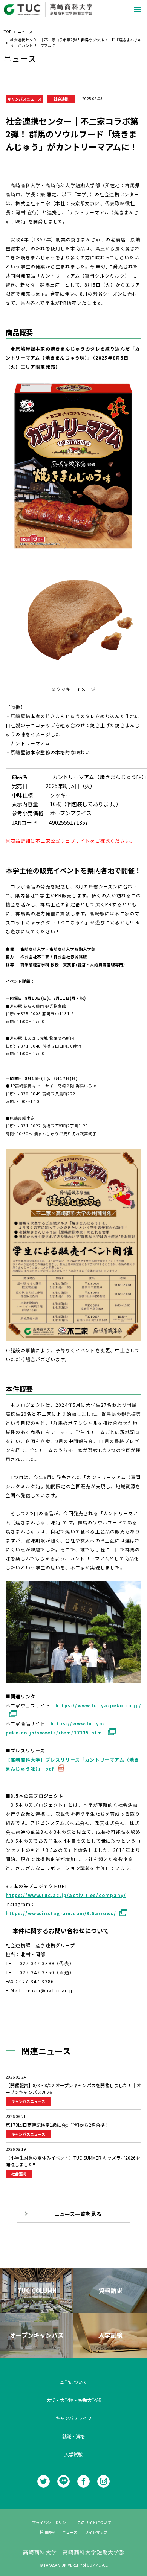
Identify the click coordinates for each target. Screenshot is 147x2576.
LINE (64, 2481)
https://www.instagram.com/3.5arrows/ (61, 1913)
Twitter (44, 2481)
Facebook (83, 2481)
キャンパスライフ (73, 2418)
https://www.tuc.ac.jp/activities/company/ (66, 1895)
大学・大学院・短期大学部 (73, 2400)
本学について (73, 2382)
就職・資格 (73, 2436)
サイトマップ (96, 2532)
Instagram (103, 2481)
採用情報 (47, 2532)
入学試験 (73, 2454)
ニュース (70, 2532)
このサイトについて (94, 2522)
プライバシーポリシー (51, 2522)
